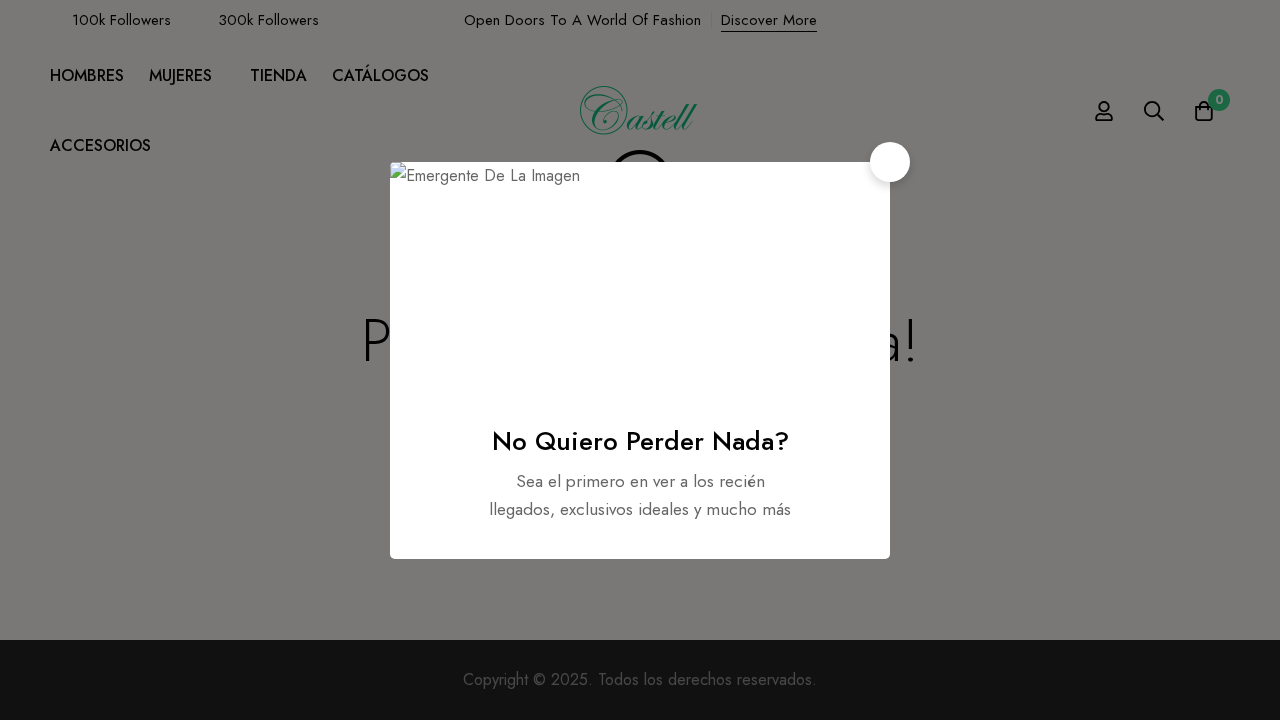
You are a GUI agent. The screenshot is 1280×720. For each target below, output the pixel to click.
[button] (890, 162)
